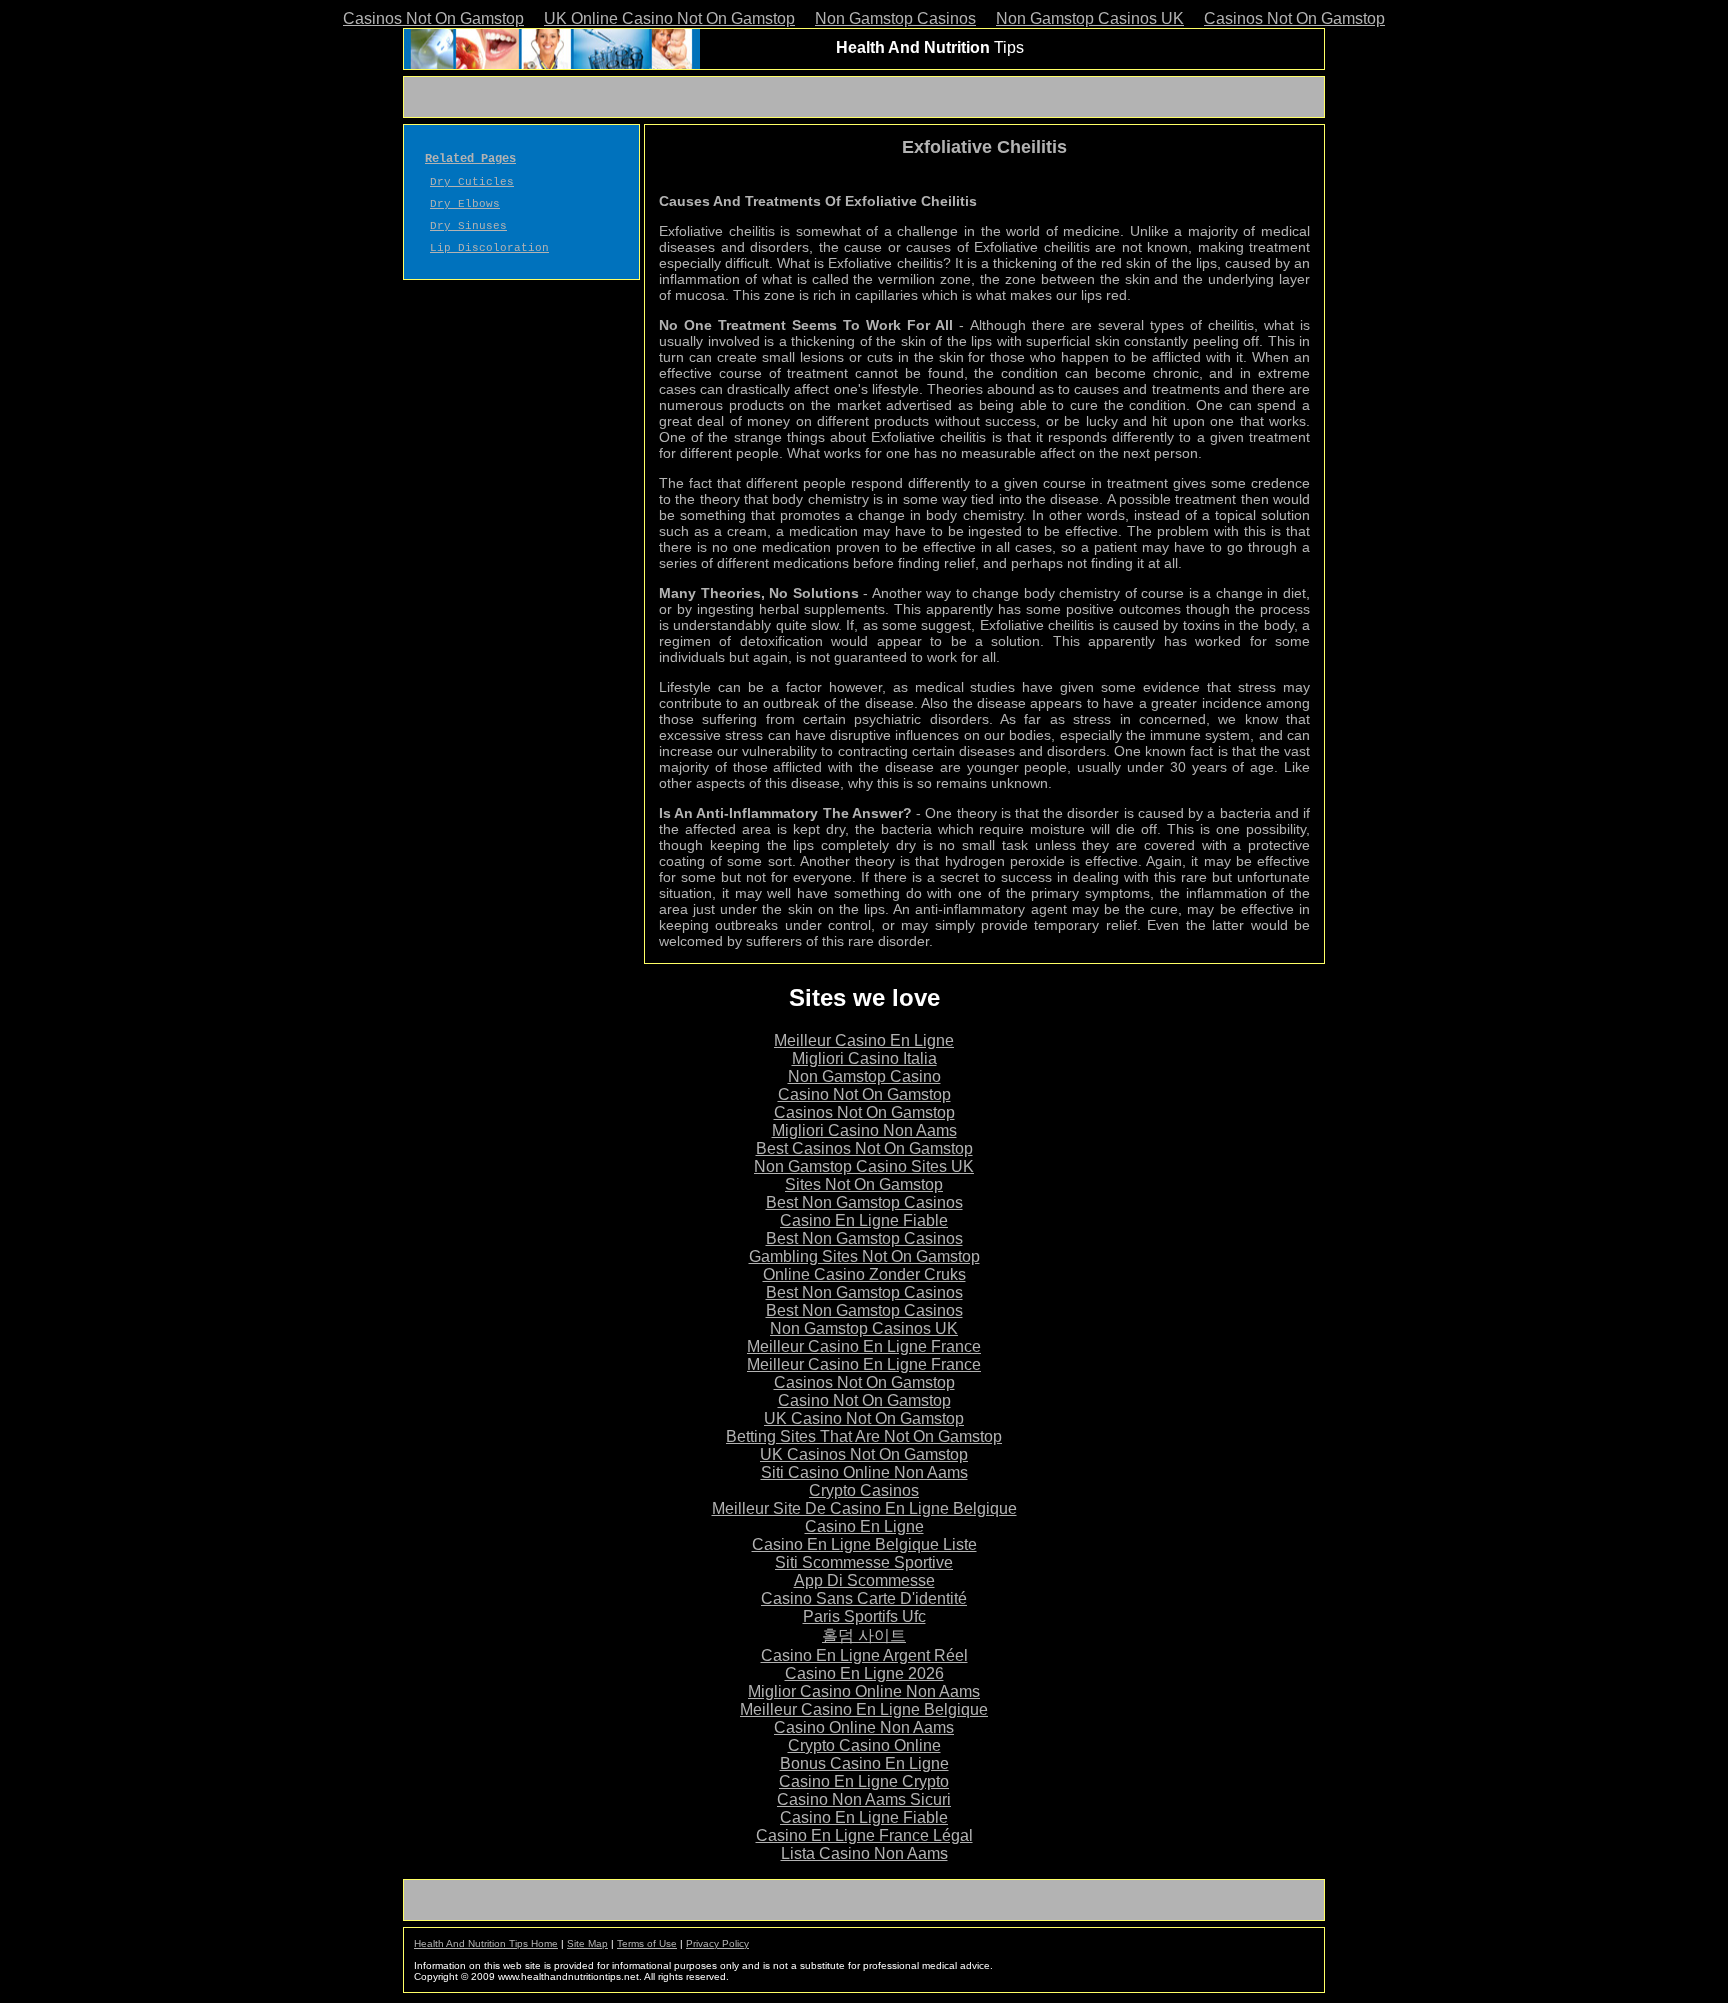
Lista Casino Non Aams (864, 1853)
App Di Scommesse (864, 1580)
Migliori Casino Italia (864, 1058)
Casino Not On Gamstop (864, 1094)
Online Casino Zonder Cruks (864, 1274)
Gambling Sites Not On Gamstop (864, 1256)
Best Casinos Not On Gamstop (864, 1148)
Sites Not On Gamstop (864, 1184)
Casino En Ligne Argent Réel (864, 1655)
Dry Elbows (465, 204)
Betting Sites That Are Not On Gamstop (864, 1436)
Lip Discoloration (489, 248)
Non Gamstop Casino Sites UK (864, 1166)
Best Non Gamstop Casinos (864, 1202)
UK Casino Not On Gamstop (864, 1418)
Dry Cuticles (472, 182)
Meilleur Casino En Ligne (864, 1040)
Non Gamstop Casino (864, 1076)
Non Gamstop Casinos (895, 18)
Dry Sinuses (468, 226)
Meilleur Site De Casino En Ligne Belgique (864, 1508)
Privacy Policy (717, 1943)
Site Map (587, 1943)
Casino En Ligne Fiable (864, 1220)
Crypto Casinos (864, 1490)
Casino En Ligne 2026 (864, 1673)
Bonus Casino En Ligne (864, 1763)
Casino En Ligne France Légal (864, 1835)
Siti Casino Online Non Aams (864, 1472)
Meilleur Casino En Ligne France (864, 1346)
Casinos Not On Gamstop (433, 18)
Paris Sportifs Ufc (864, 1616)
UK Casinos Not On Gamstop (864, 1454)
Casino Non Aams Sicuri (864, 1799)
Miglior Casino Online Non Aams (864, 1691)
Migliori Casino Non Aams (864, 1130)
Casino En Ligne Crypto (864, 1781)
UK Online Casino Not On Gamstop (669, 18)
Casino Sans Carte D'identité (864, 1598)
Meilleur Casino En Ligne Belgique (864, 1709)
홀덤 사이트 (864, 1635)
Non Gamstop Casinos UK (1090, 18)
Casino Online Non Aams (864, 1727)
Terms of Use (647, 1943)
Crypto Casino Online (864, 1745)
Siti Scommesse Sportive (864, 1562)
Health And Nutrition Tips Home (486, 1943)
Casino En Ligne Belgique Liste (864, 1544)
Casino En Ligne (864, 1526)
